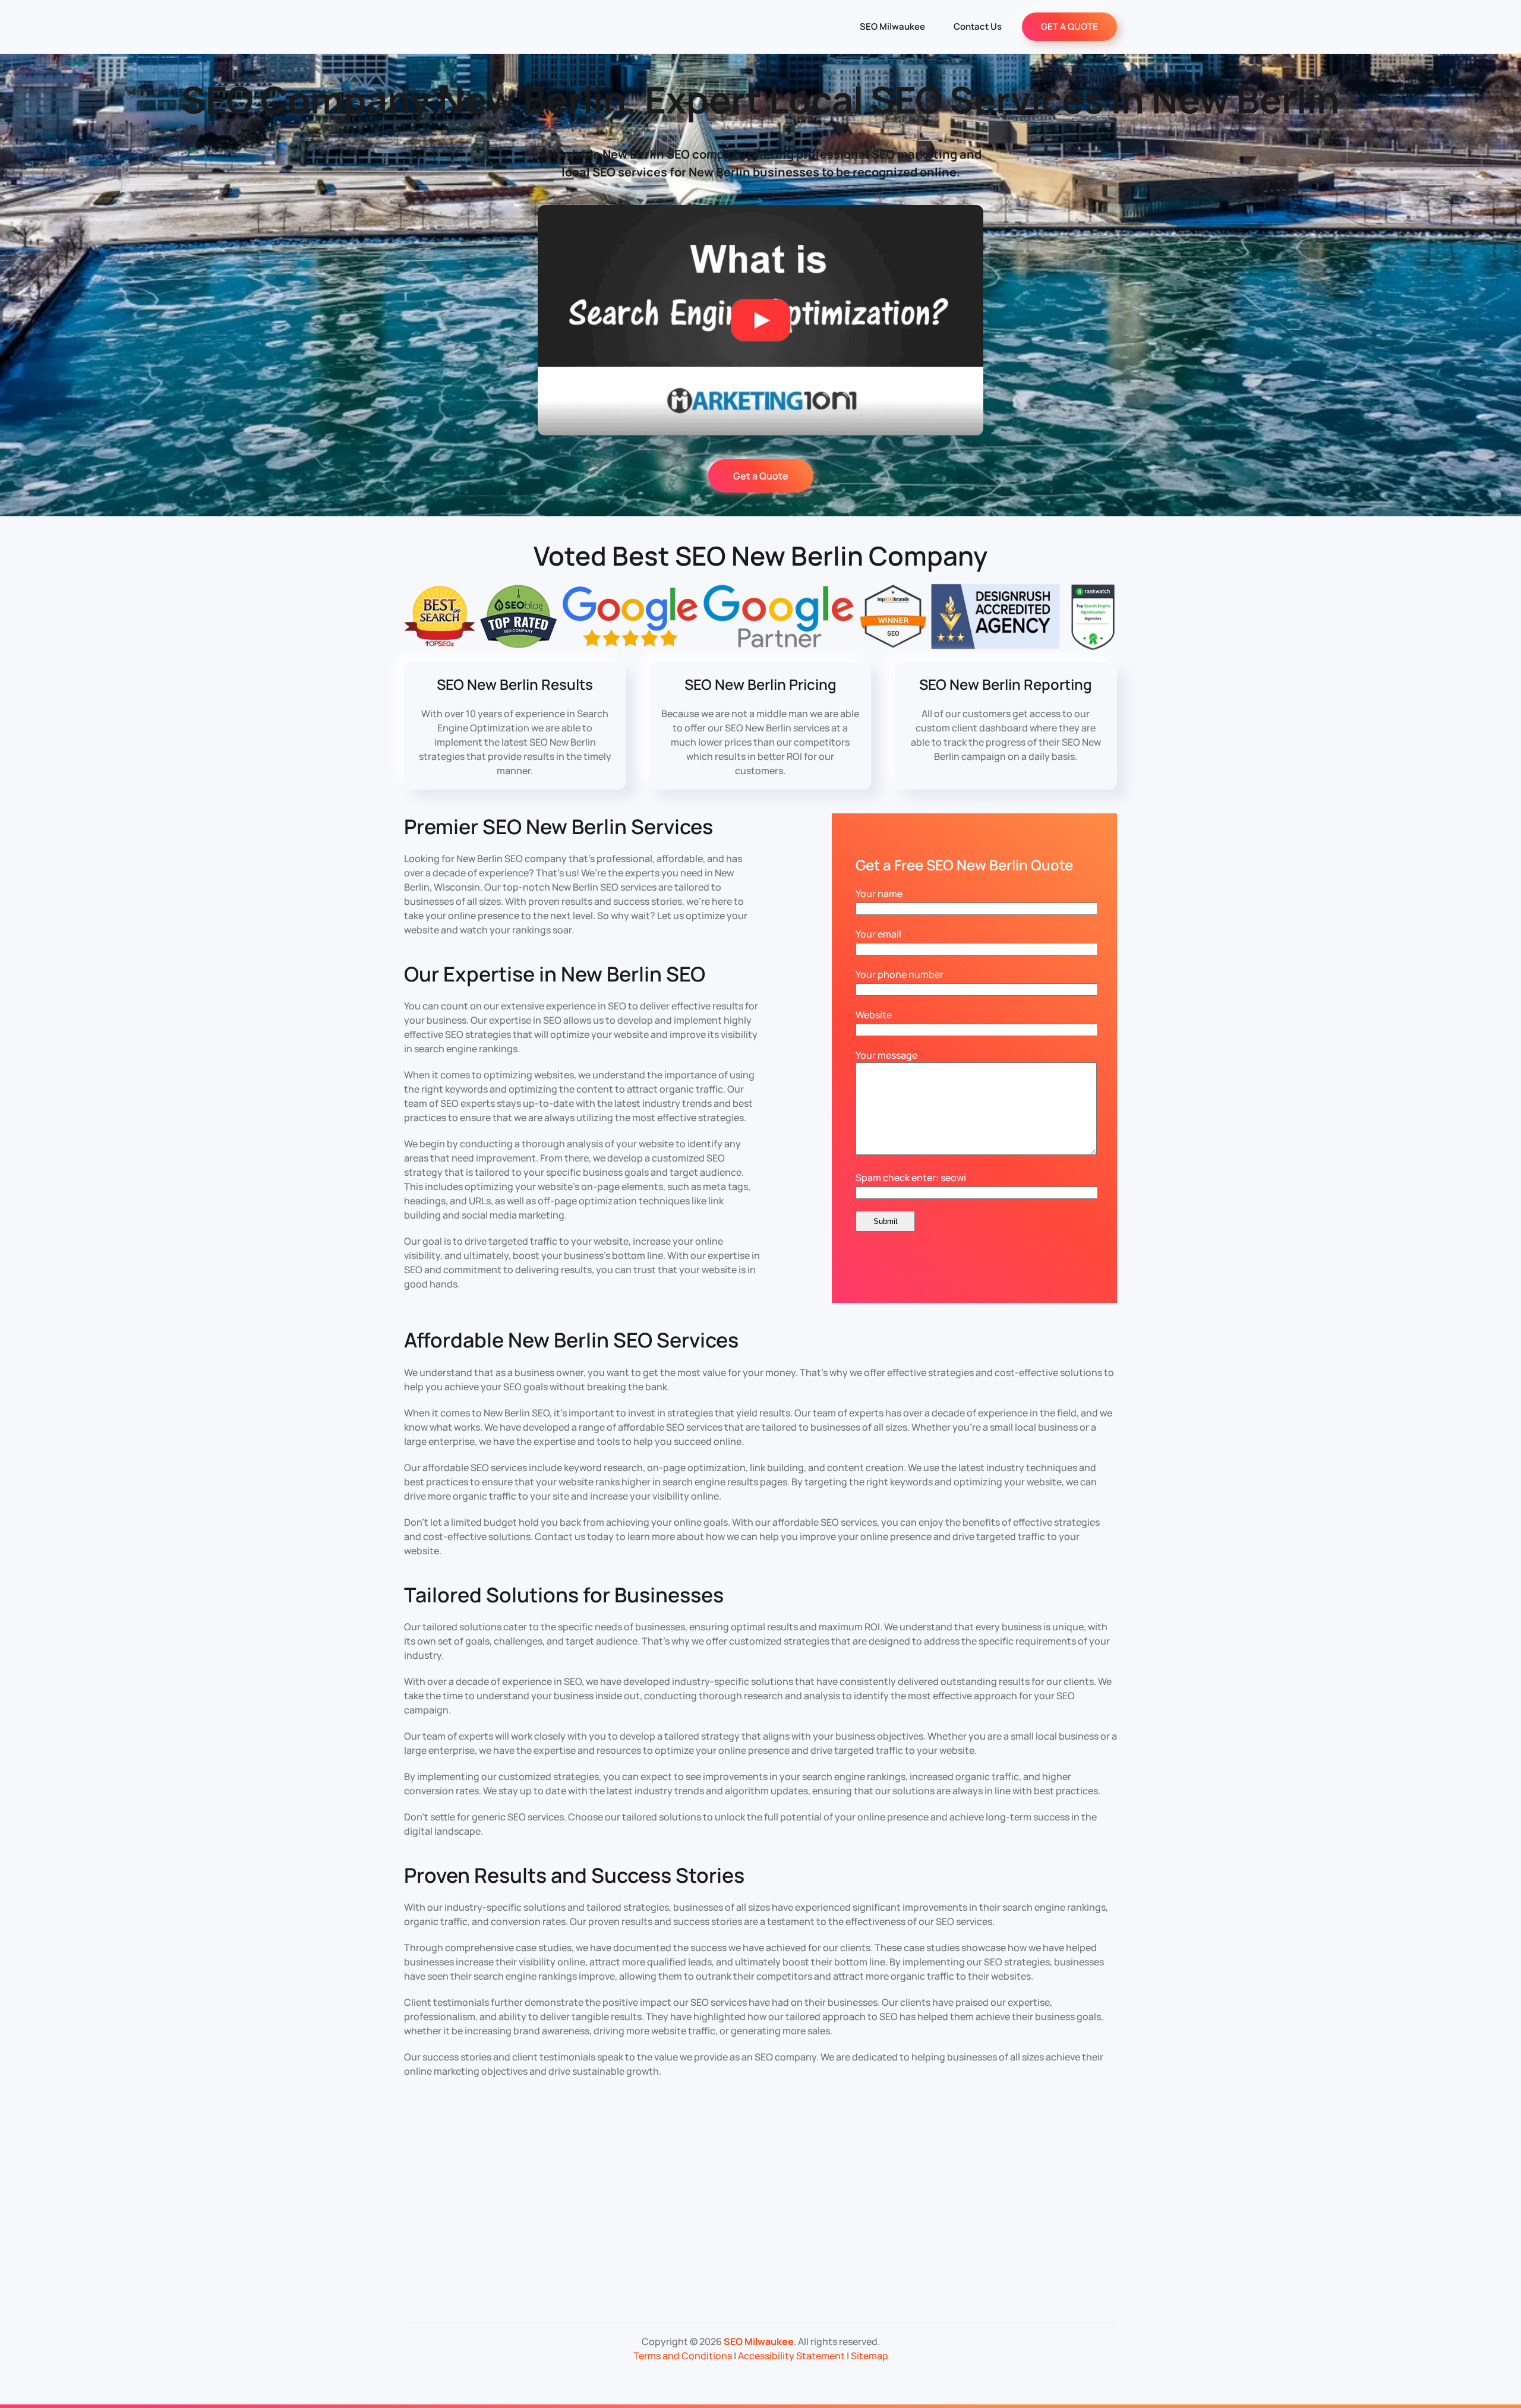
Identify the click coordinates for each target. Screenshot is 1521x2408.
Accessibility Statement (791, 2356)
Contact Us (978, 26)
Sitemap (870, 2356)
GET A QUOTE (1069, 26)
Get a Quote (761, 476)
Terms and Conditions (683, 2356)
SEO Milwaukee (892, 26)
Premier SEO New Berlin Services (558, 826)
